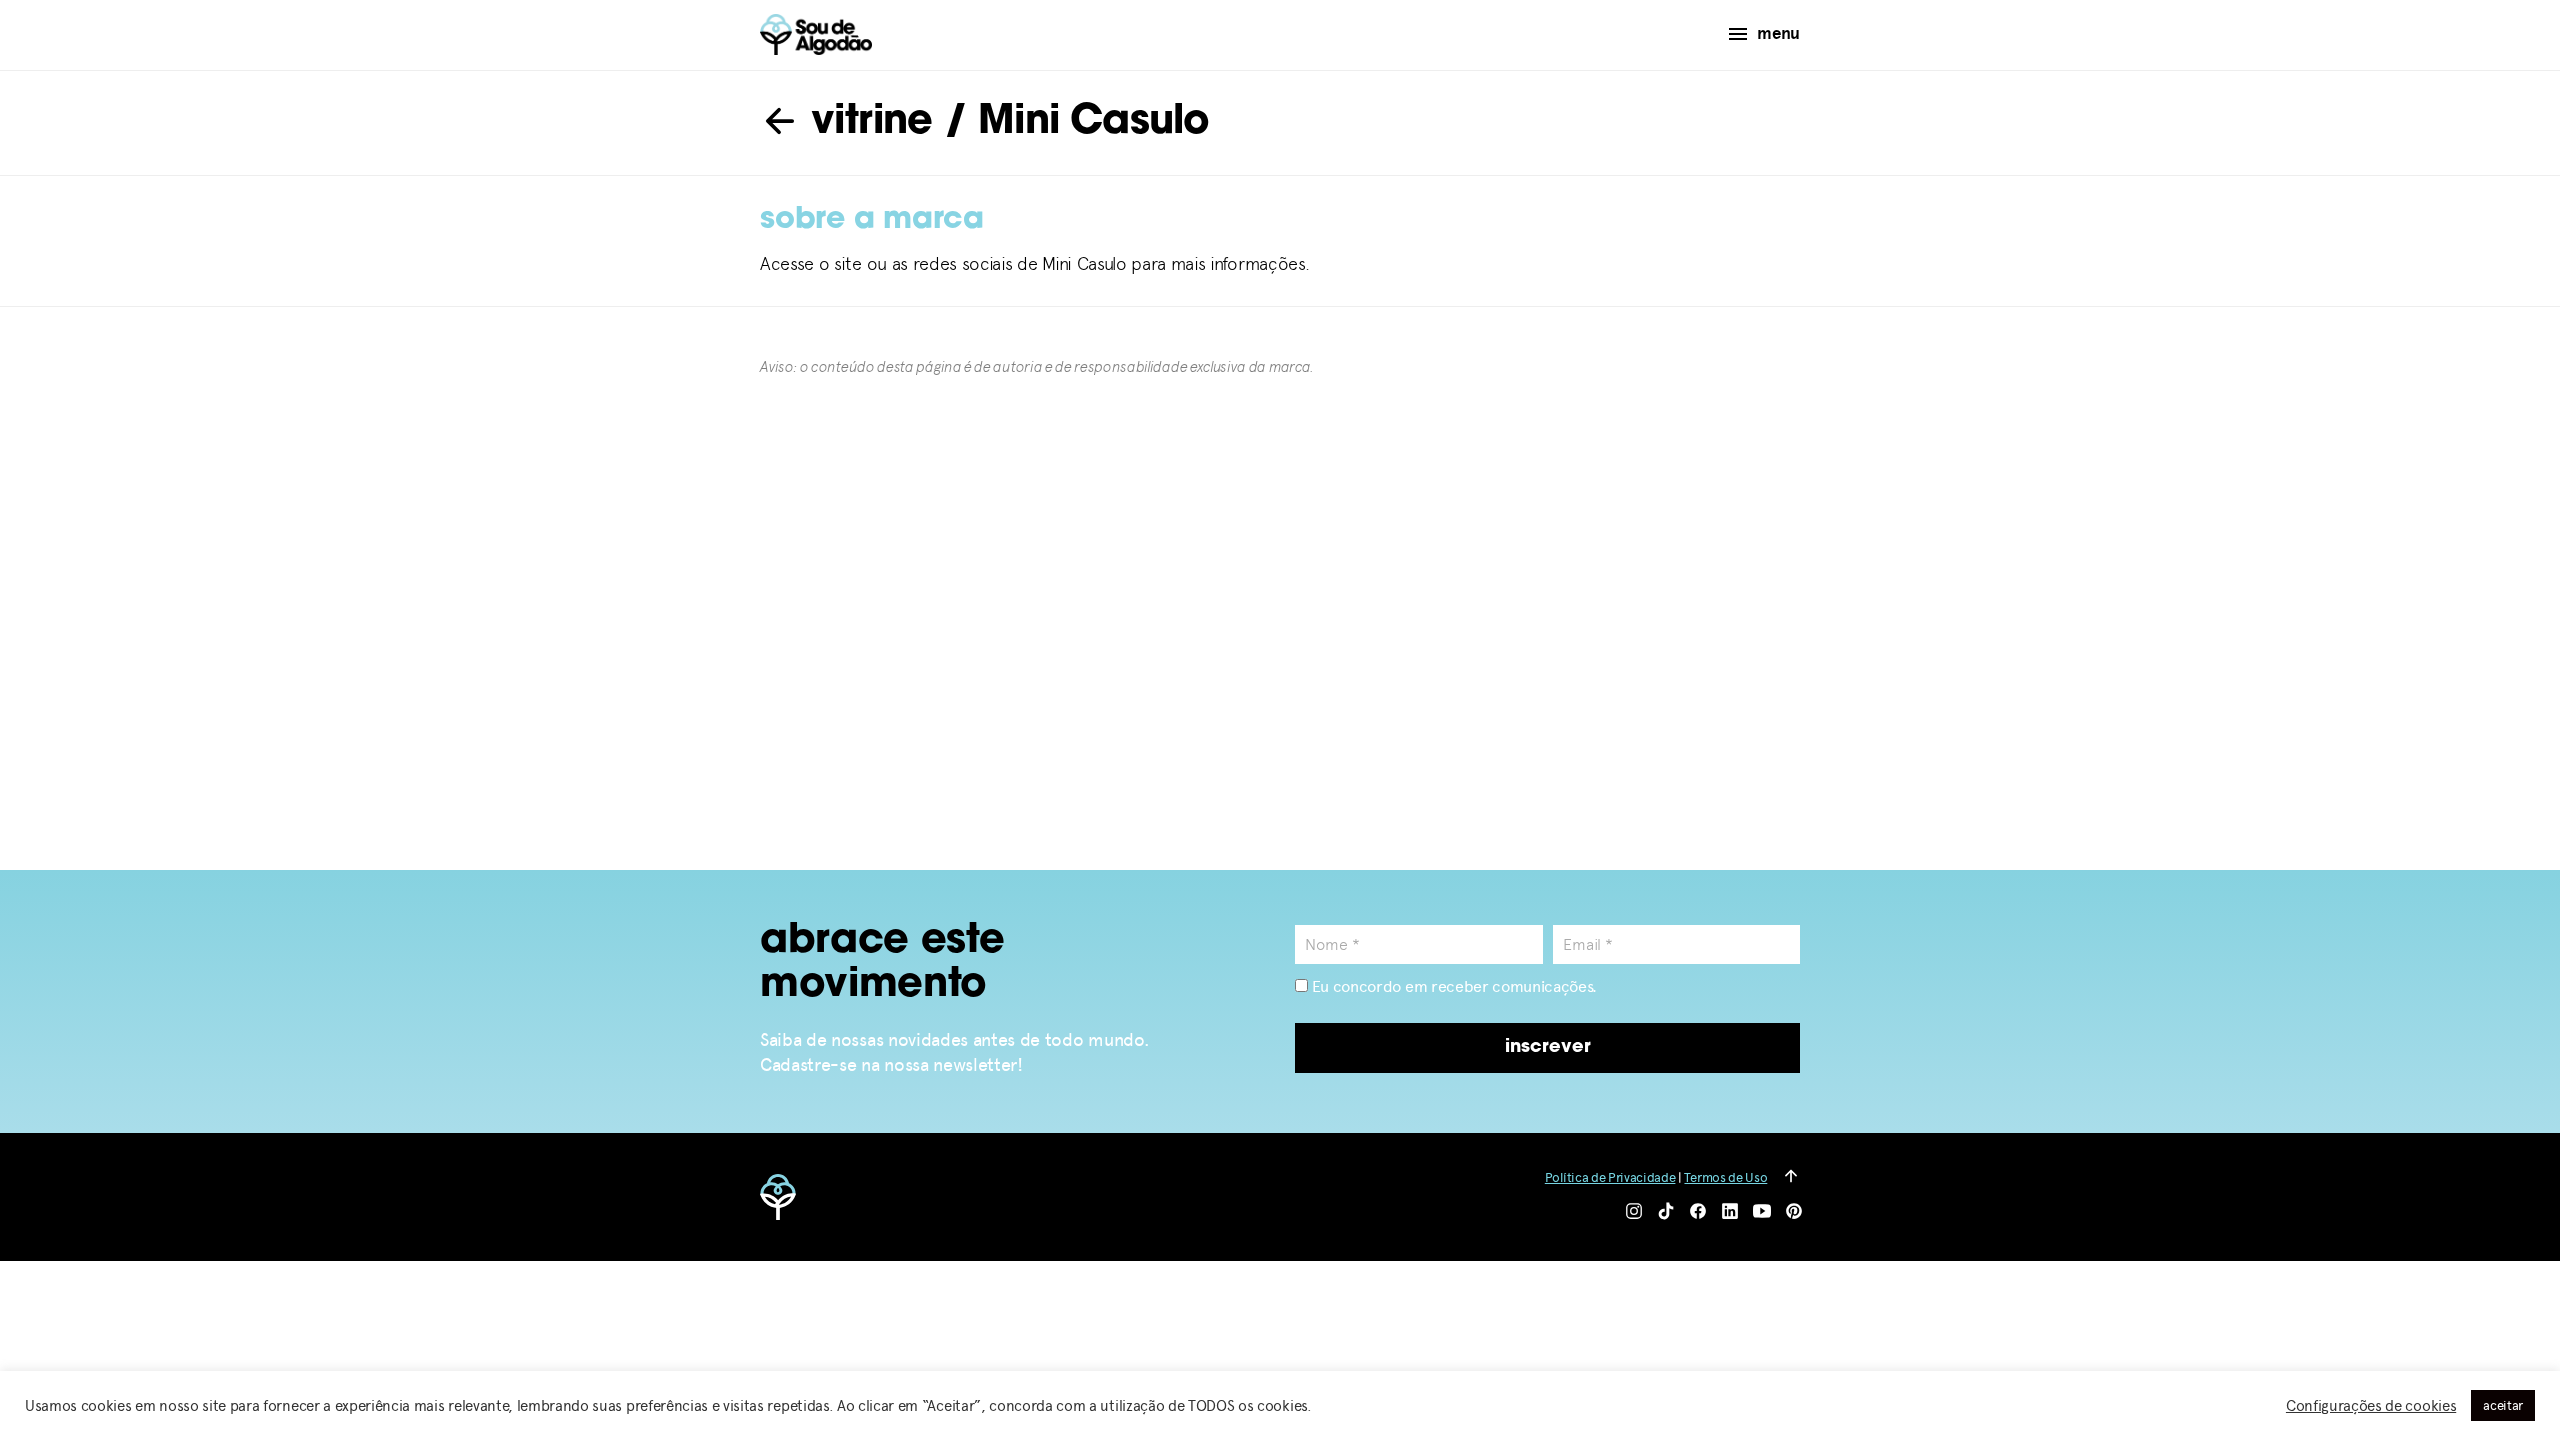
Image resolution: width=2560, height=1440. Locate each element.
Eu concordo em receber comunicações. (1452, 986)
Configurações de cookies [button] (2371, 1406)
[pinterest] (1794, 1212)
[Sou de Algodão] (816, 34)
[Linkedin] (1730, 1212)
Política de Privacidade (1610, 1177)
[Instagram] (1634, 1212)
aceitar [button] (2503, 1405)
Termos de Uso (1725, 1177)
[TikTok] (1666, 1212)
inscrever (1548, 1048)
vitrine (866, 123)
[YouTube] (1762, 1212)
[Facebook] (1698, 1212)
